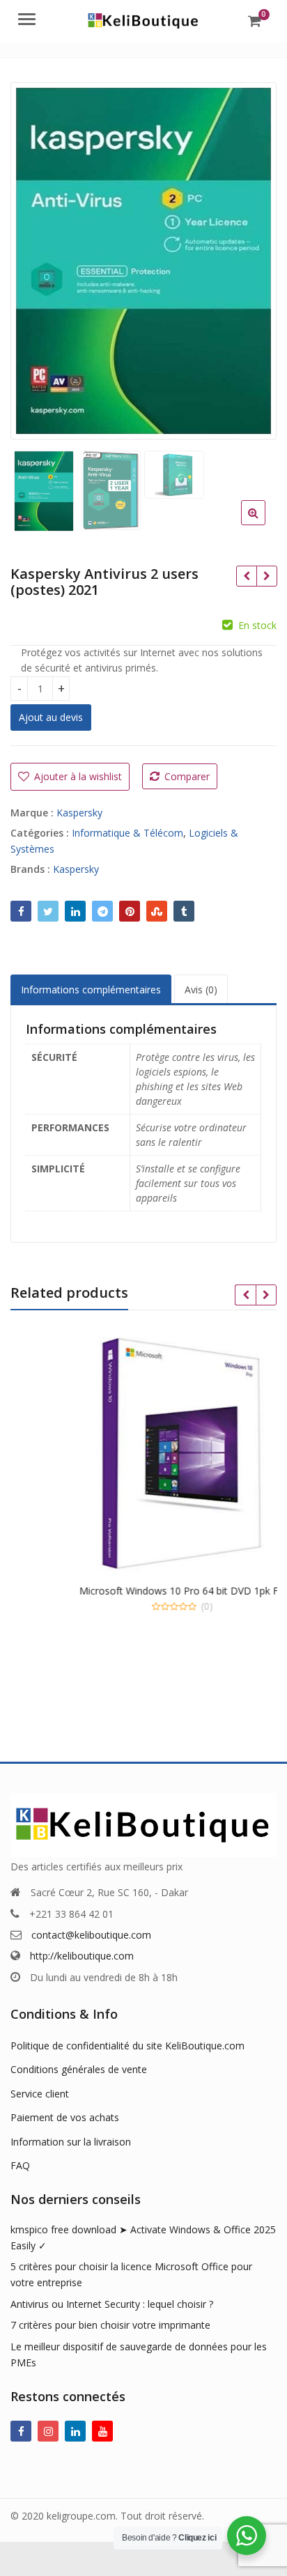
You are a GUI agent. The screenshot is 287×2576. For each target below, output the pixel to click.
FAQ (20, 2165)
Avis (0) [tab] (201, 990)
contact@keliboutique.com (91, 1935)
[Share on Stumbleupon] (157, 911)
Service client (40, 2094)
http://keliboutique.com (82, 1956)
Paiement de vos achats (65, 2117)
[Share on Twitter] (48, 911)
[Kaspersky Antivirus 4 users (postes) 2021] (246, 576)
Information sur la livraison (71, 2142)
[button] (264, 524)
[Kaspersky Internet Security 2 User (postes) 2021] (266, 576)
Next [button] (251, 257)
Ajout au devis (51, 717)
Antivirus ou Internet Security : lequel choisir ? (112, 2304)
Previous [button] (36, 257)
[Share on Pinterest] (130, 911)
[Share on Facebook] (21, 911)
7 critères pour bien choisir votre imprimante (110, 2325)
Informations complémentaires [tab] (91, 990)
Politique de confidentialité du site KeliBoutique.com (127, 2046)
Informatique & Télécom (127, 833)
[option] (143, 261)
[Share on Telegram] (102, 911)
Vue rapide (118, 1629)
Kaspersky (79, 813)
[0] (255, 21)
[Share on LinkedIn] (75, 911)
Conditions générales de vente (79, 2069)
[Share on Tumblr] (184, 911)
